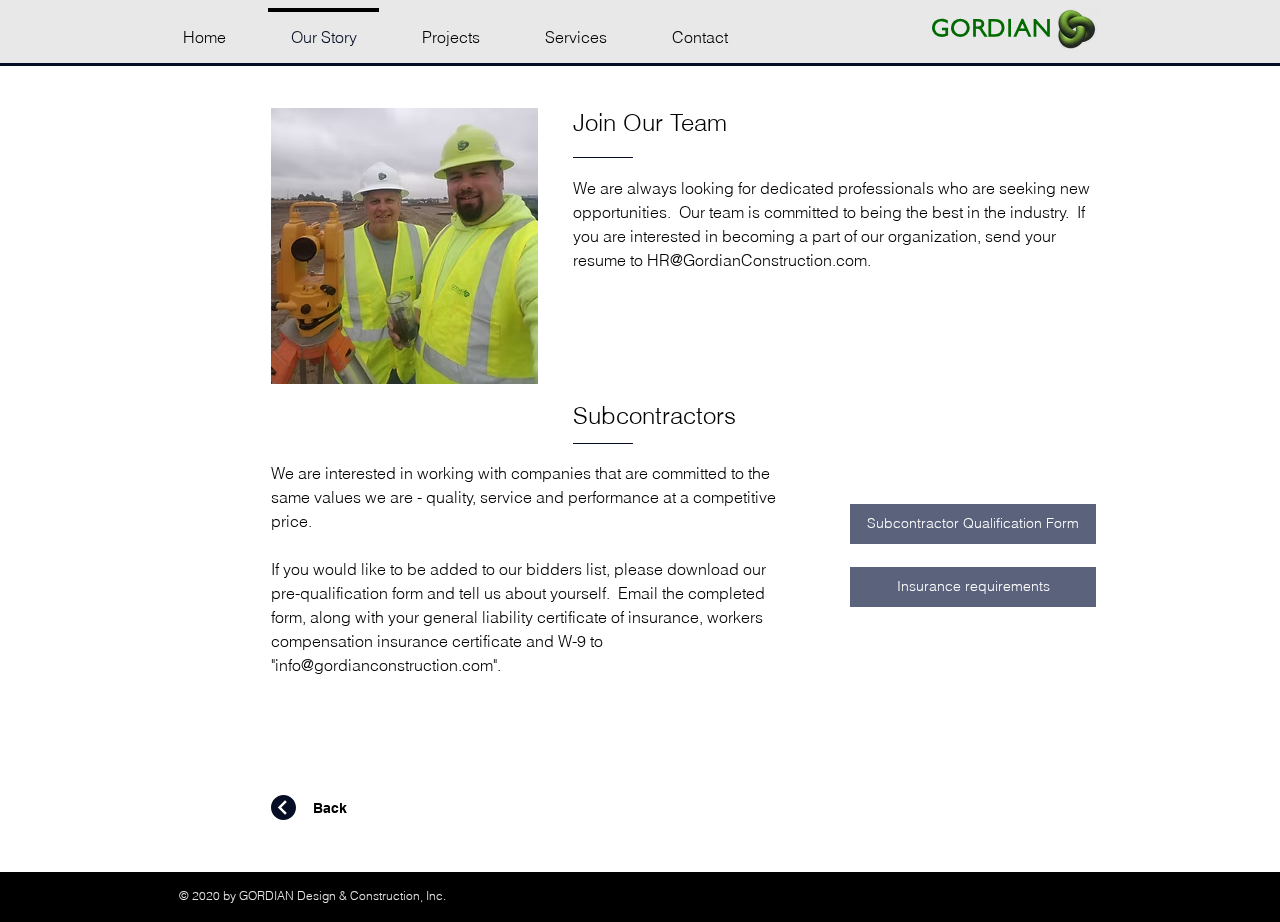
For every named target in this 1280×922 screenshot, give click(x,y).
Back (330, 808)
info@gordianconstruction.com (384, 665)
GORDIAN (991, 27)
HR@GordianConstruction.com (757, 260)
